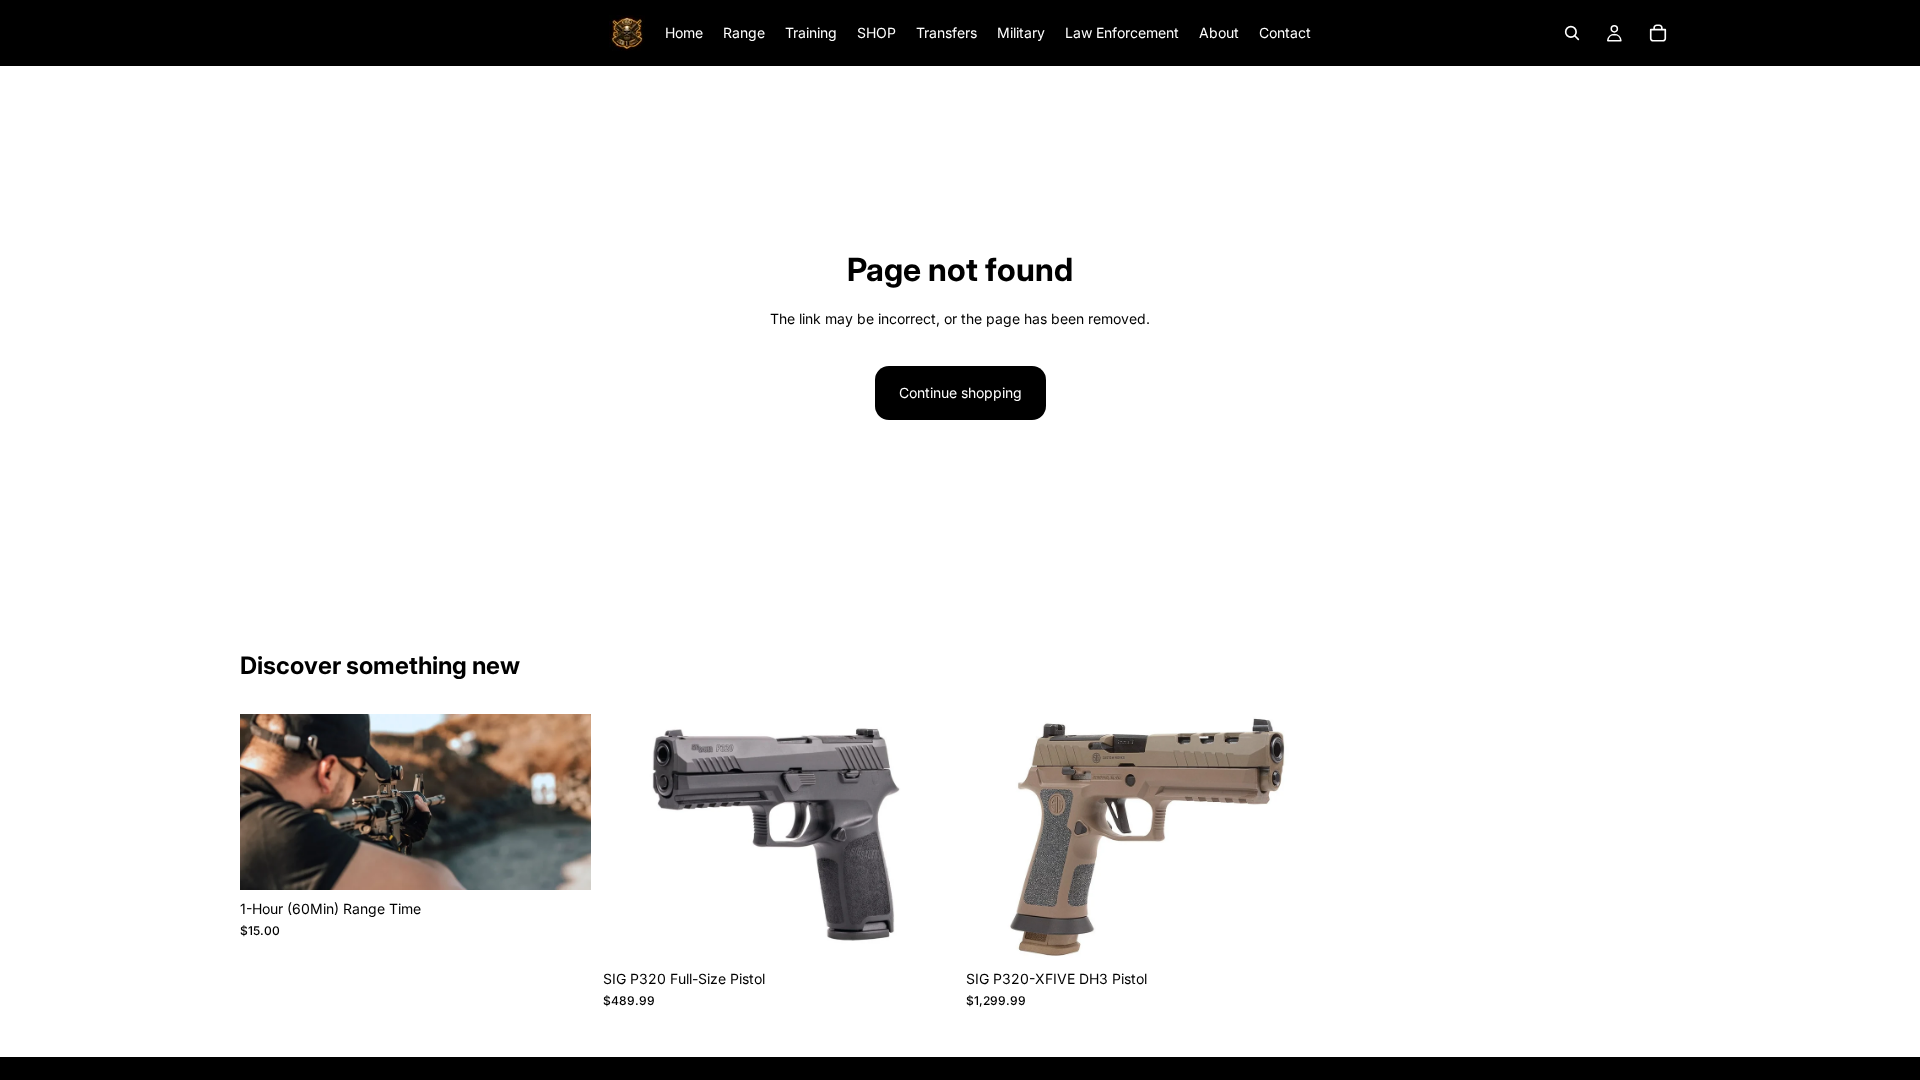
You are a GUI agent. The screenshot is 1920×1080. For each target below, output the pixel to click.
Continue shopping (960, 392)
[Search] (1572, 33)
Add (577, 858)
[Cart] (1658, 33)
